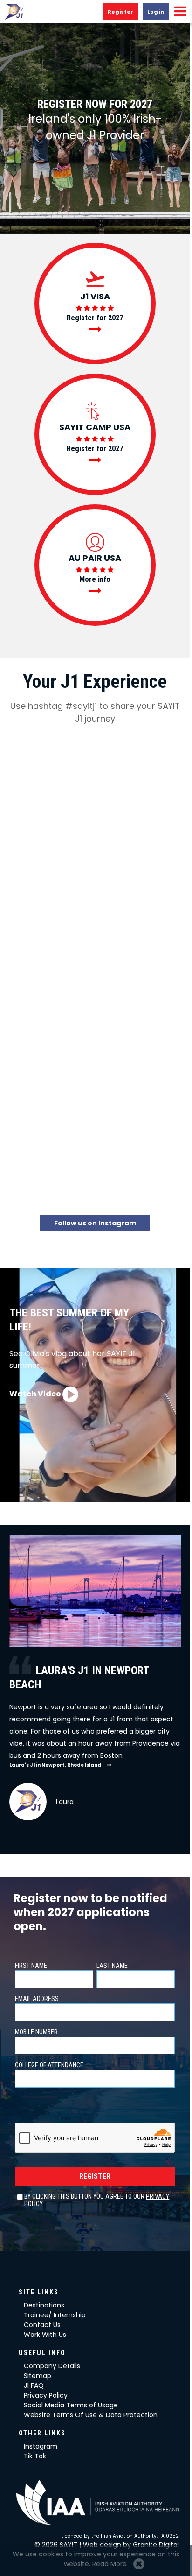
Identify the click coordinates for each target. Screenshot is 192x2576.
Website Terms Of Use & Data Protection (91, 2415)
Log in (156, 12)
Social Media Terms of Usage (71, 2405)
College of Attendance (49, 2065)
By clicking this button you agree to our (97, 2200)
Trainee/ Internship (55, 2315)
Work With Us (45, 2335)
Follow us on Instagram (95, 1223)
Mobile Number (36, 2032)
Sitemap (38, 2376)
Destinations (44, 2305)
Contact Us (42, 2325)
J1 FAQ (34, 2385)
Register (120, 12)
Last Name (112, 1966)
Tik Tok (35, 2456)
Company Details (52, 2366)
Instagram (41, 2446)
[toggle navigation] (180, 12)
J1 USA (14, 12)
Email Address (37, 1999)
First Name (31, 1966)
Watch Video (36, 1394)
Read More (110, 2564)
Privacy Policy (46, 2395)
